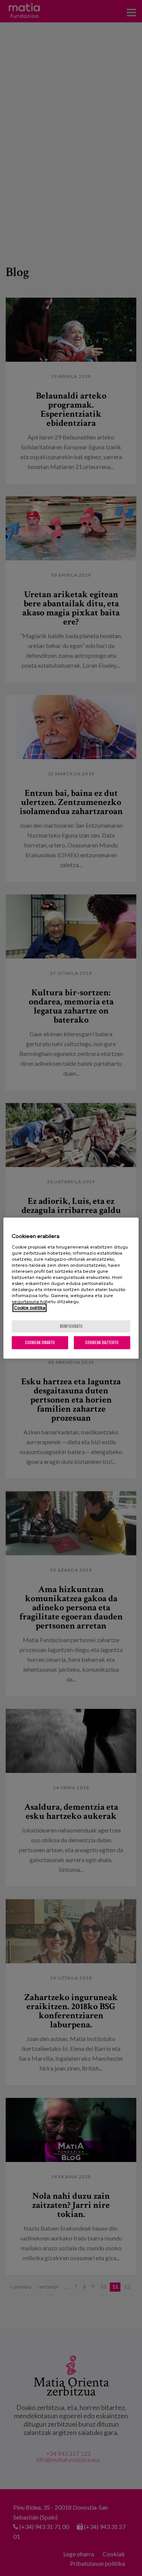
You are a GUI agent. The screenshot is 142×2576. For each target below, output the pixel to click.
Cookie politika (30, 1308)
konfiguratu (71, 1326)
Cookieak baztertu (102, 1342)
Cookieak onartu (40, 1342)
